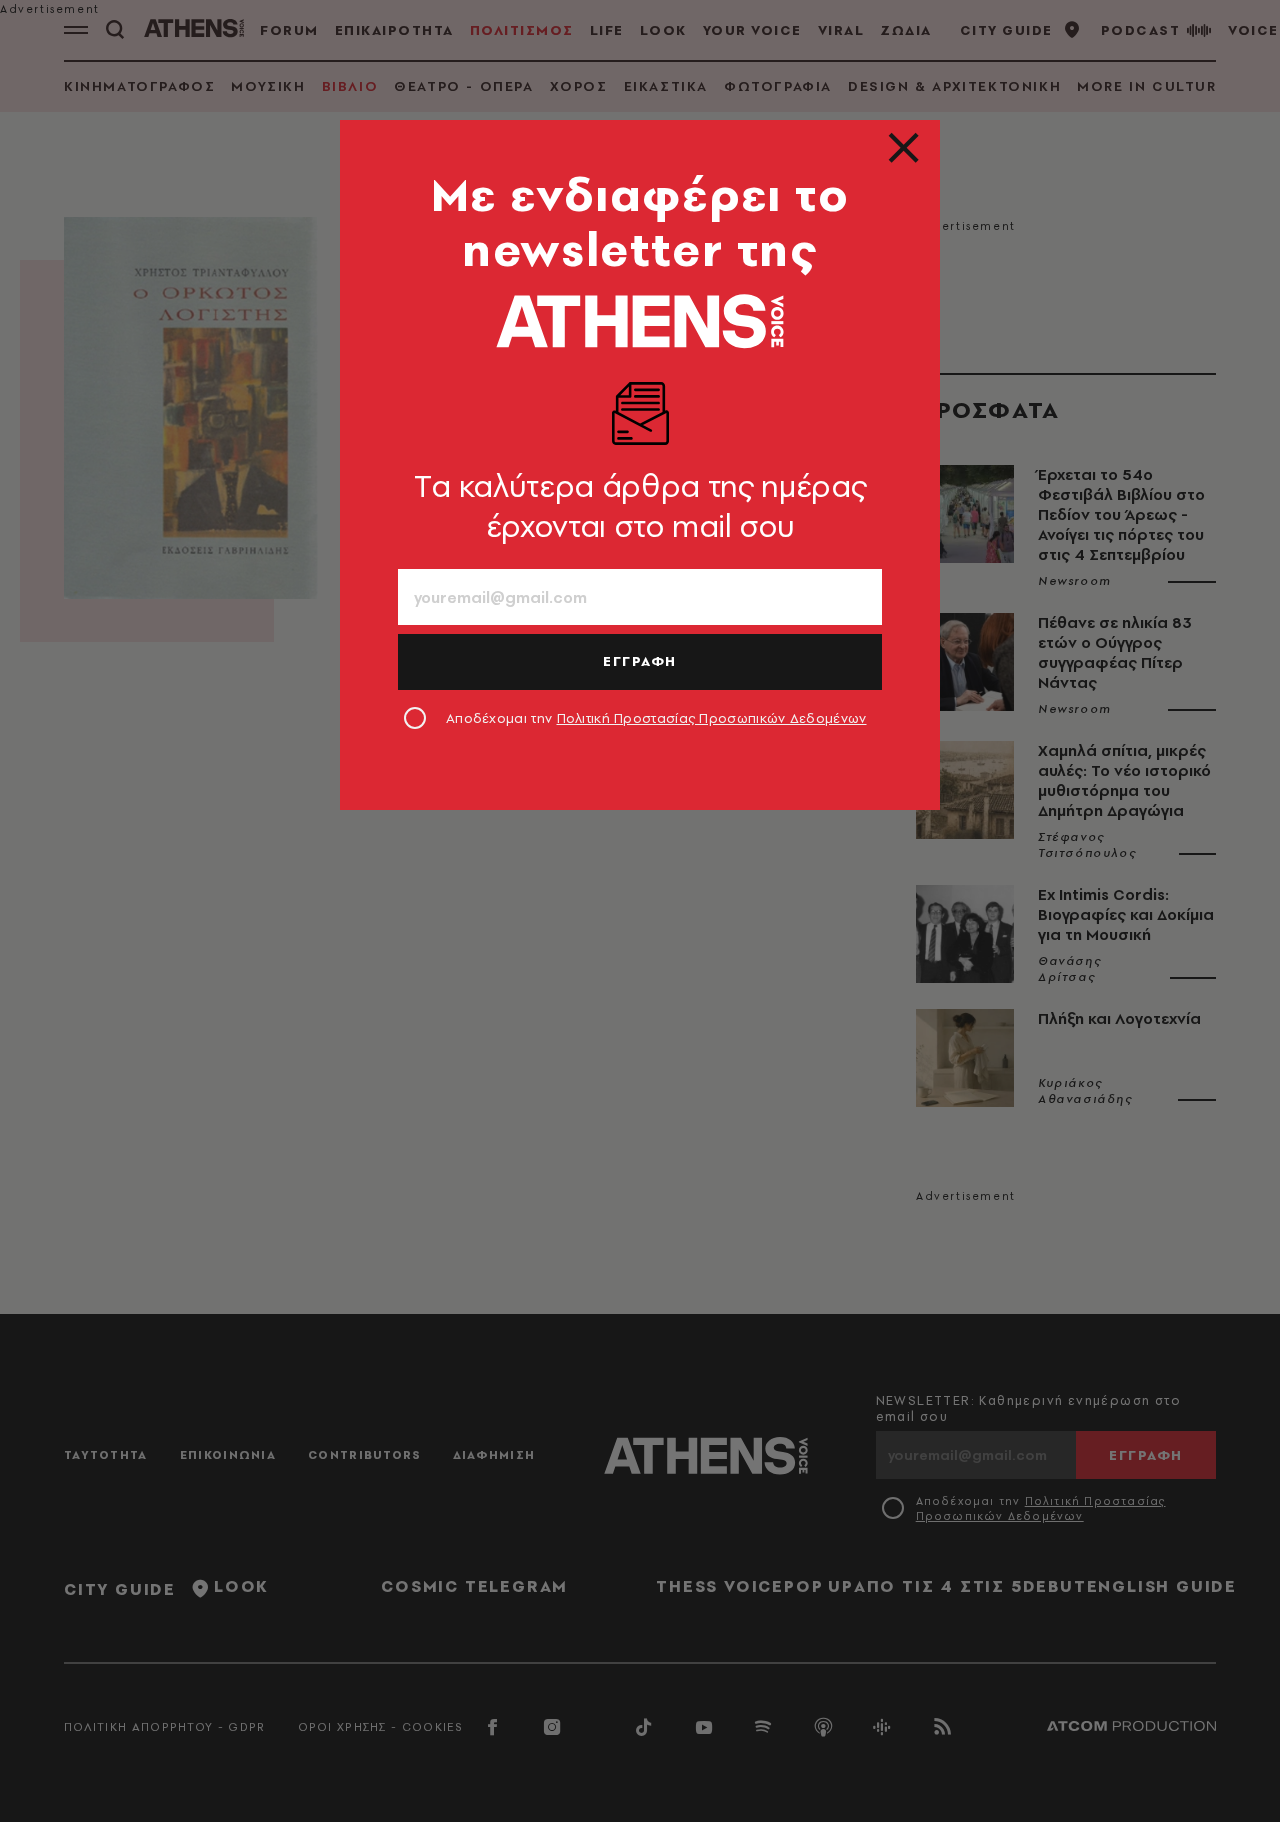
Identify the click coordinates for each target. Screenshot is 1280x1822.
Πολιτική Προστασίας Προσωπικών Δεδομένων (712, 718)
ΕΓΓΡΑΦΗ (640, 661)
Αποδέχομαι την (656, 718)
